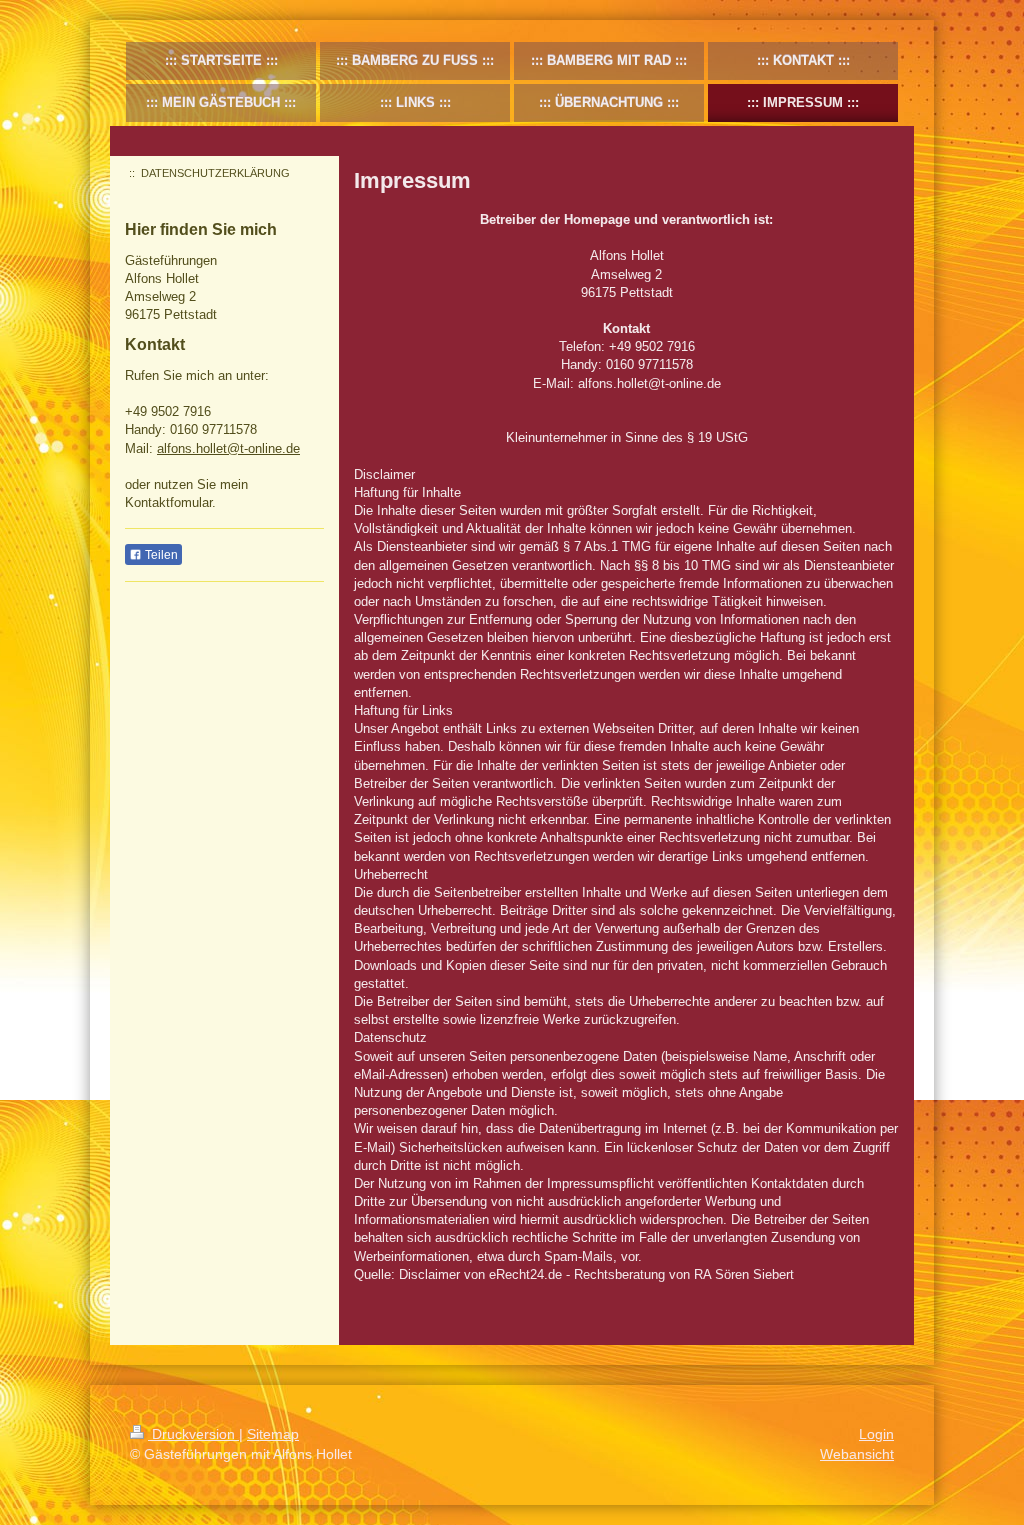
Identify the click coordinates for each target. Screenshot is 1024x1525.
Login (876, 1434)
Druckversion (193, 1434)
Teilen (160, 555)
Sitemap (273, 1434)
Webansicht (857, 1454)
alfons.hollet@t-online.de (228, 448)
